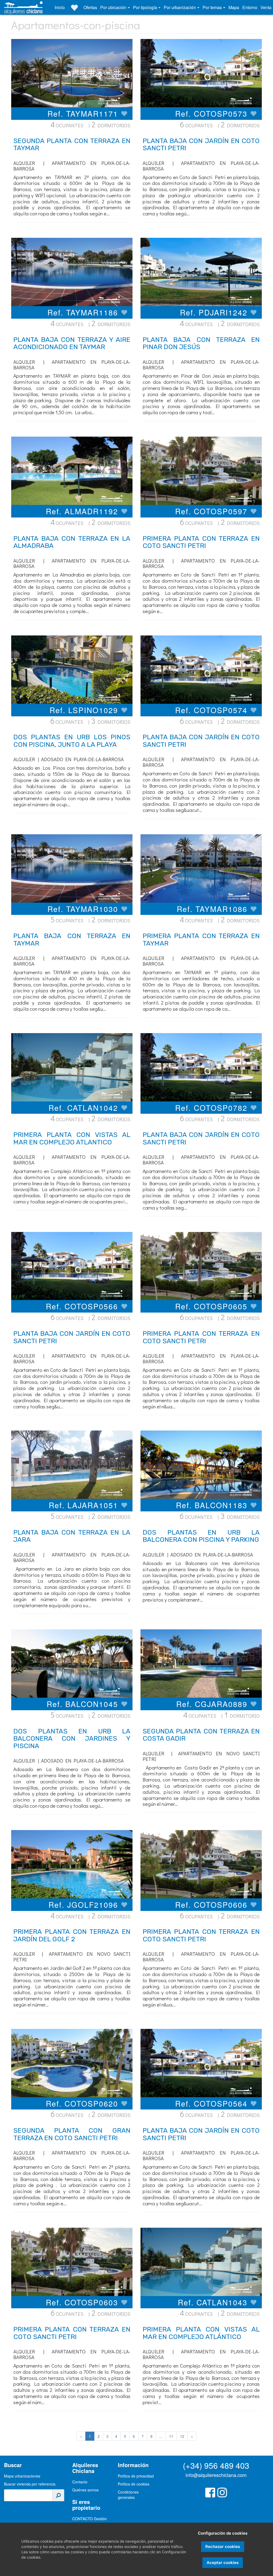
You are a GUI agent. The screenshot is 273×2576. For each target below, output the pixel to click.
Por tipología (146, 7)
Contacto (80, 2482)
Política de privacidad (136, 2476)
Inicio (60, 7)
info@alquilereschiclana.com (216, 2475)
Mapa (234, 7)
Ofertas (90, 7)
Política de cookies (134, 2484)
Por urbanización (180, 7)
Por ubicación (114, 7)
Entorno (250, 7)
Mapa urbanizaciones (22, 2476)
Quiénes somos (85, 2490)
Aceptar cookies (223, 2563)
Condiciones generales (128, 2495)
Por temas (213, 7)
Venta (266, 7)
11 (171, 2436)
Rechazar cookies (223, 2547)
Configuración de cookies (223, 2533)
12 (182, 2436)
